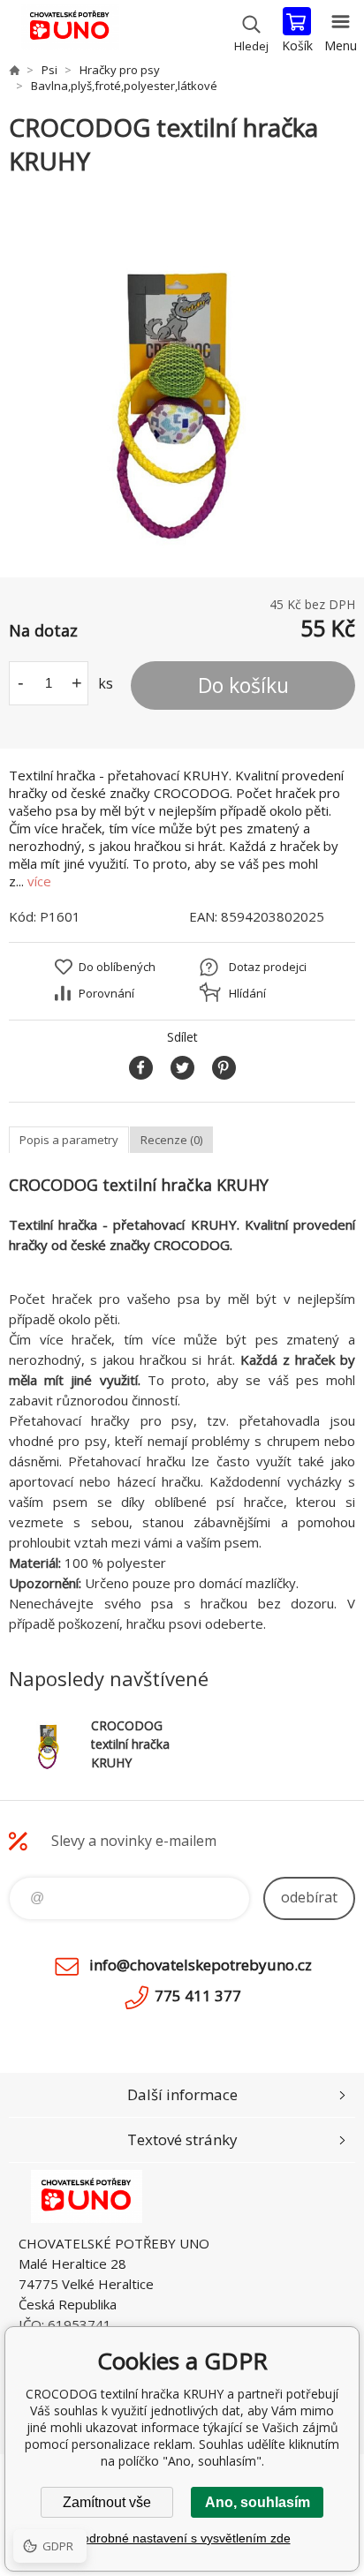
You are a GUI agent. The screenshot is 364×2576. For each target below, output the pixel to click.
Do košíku (243, 685)
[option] (182, 378)
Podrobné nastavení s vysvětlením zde (182, 2538)
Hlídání (247, 993)
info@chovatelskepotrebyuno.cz (201, 1965)
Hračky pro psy (120, 70)
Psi (49, 70)
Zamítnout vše (107, 2502)
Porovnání (106, 993)
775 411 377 (198, 1996)
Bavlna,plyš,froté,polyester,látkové (124, 86)
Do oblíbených (117, 967)
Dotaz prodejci (268, 967)
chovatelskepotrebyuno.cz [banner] (69, 31)
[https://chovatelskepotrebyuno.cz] (14, 70)
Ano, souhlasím (258, 2502)
